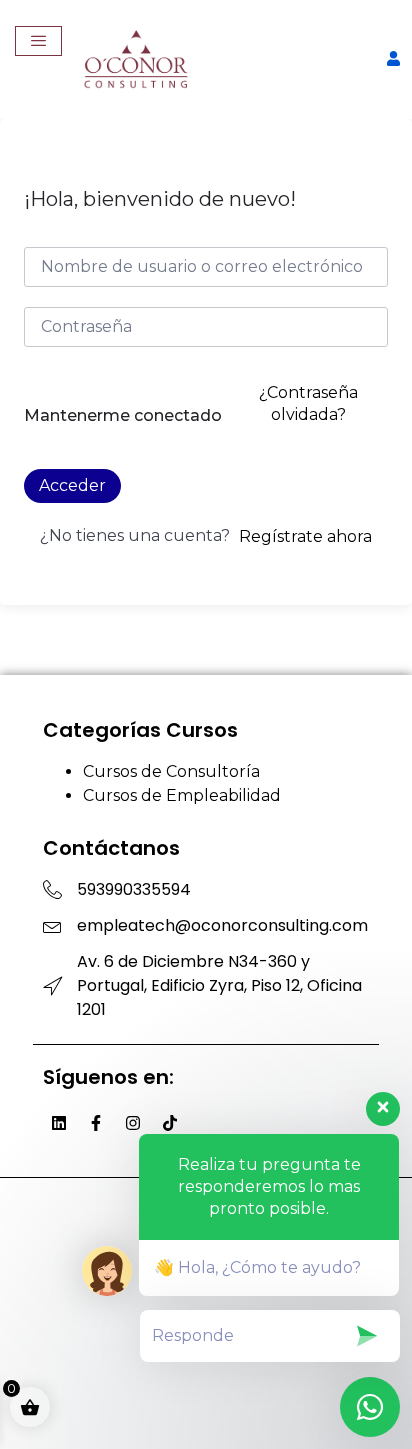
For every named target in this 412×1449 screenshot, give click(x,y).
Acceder (72, 485)
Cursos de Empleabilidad (182, 795)
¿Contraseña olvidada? (308, 403)
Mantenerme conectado (123, 415)
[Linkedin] (59, 1123)
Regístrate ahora (305, 536)
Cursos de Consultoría (171, 771)
